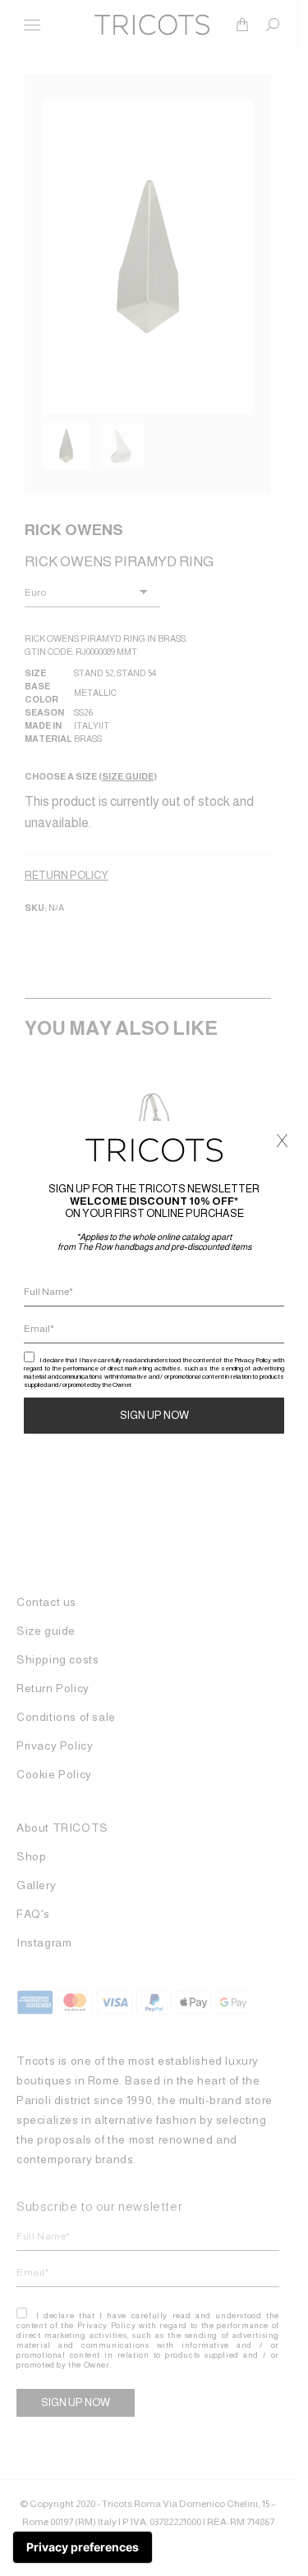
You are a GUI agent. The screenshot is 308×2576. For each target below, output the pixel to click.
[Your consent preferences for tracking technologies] (83, 2547)
